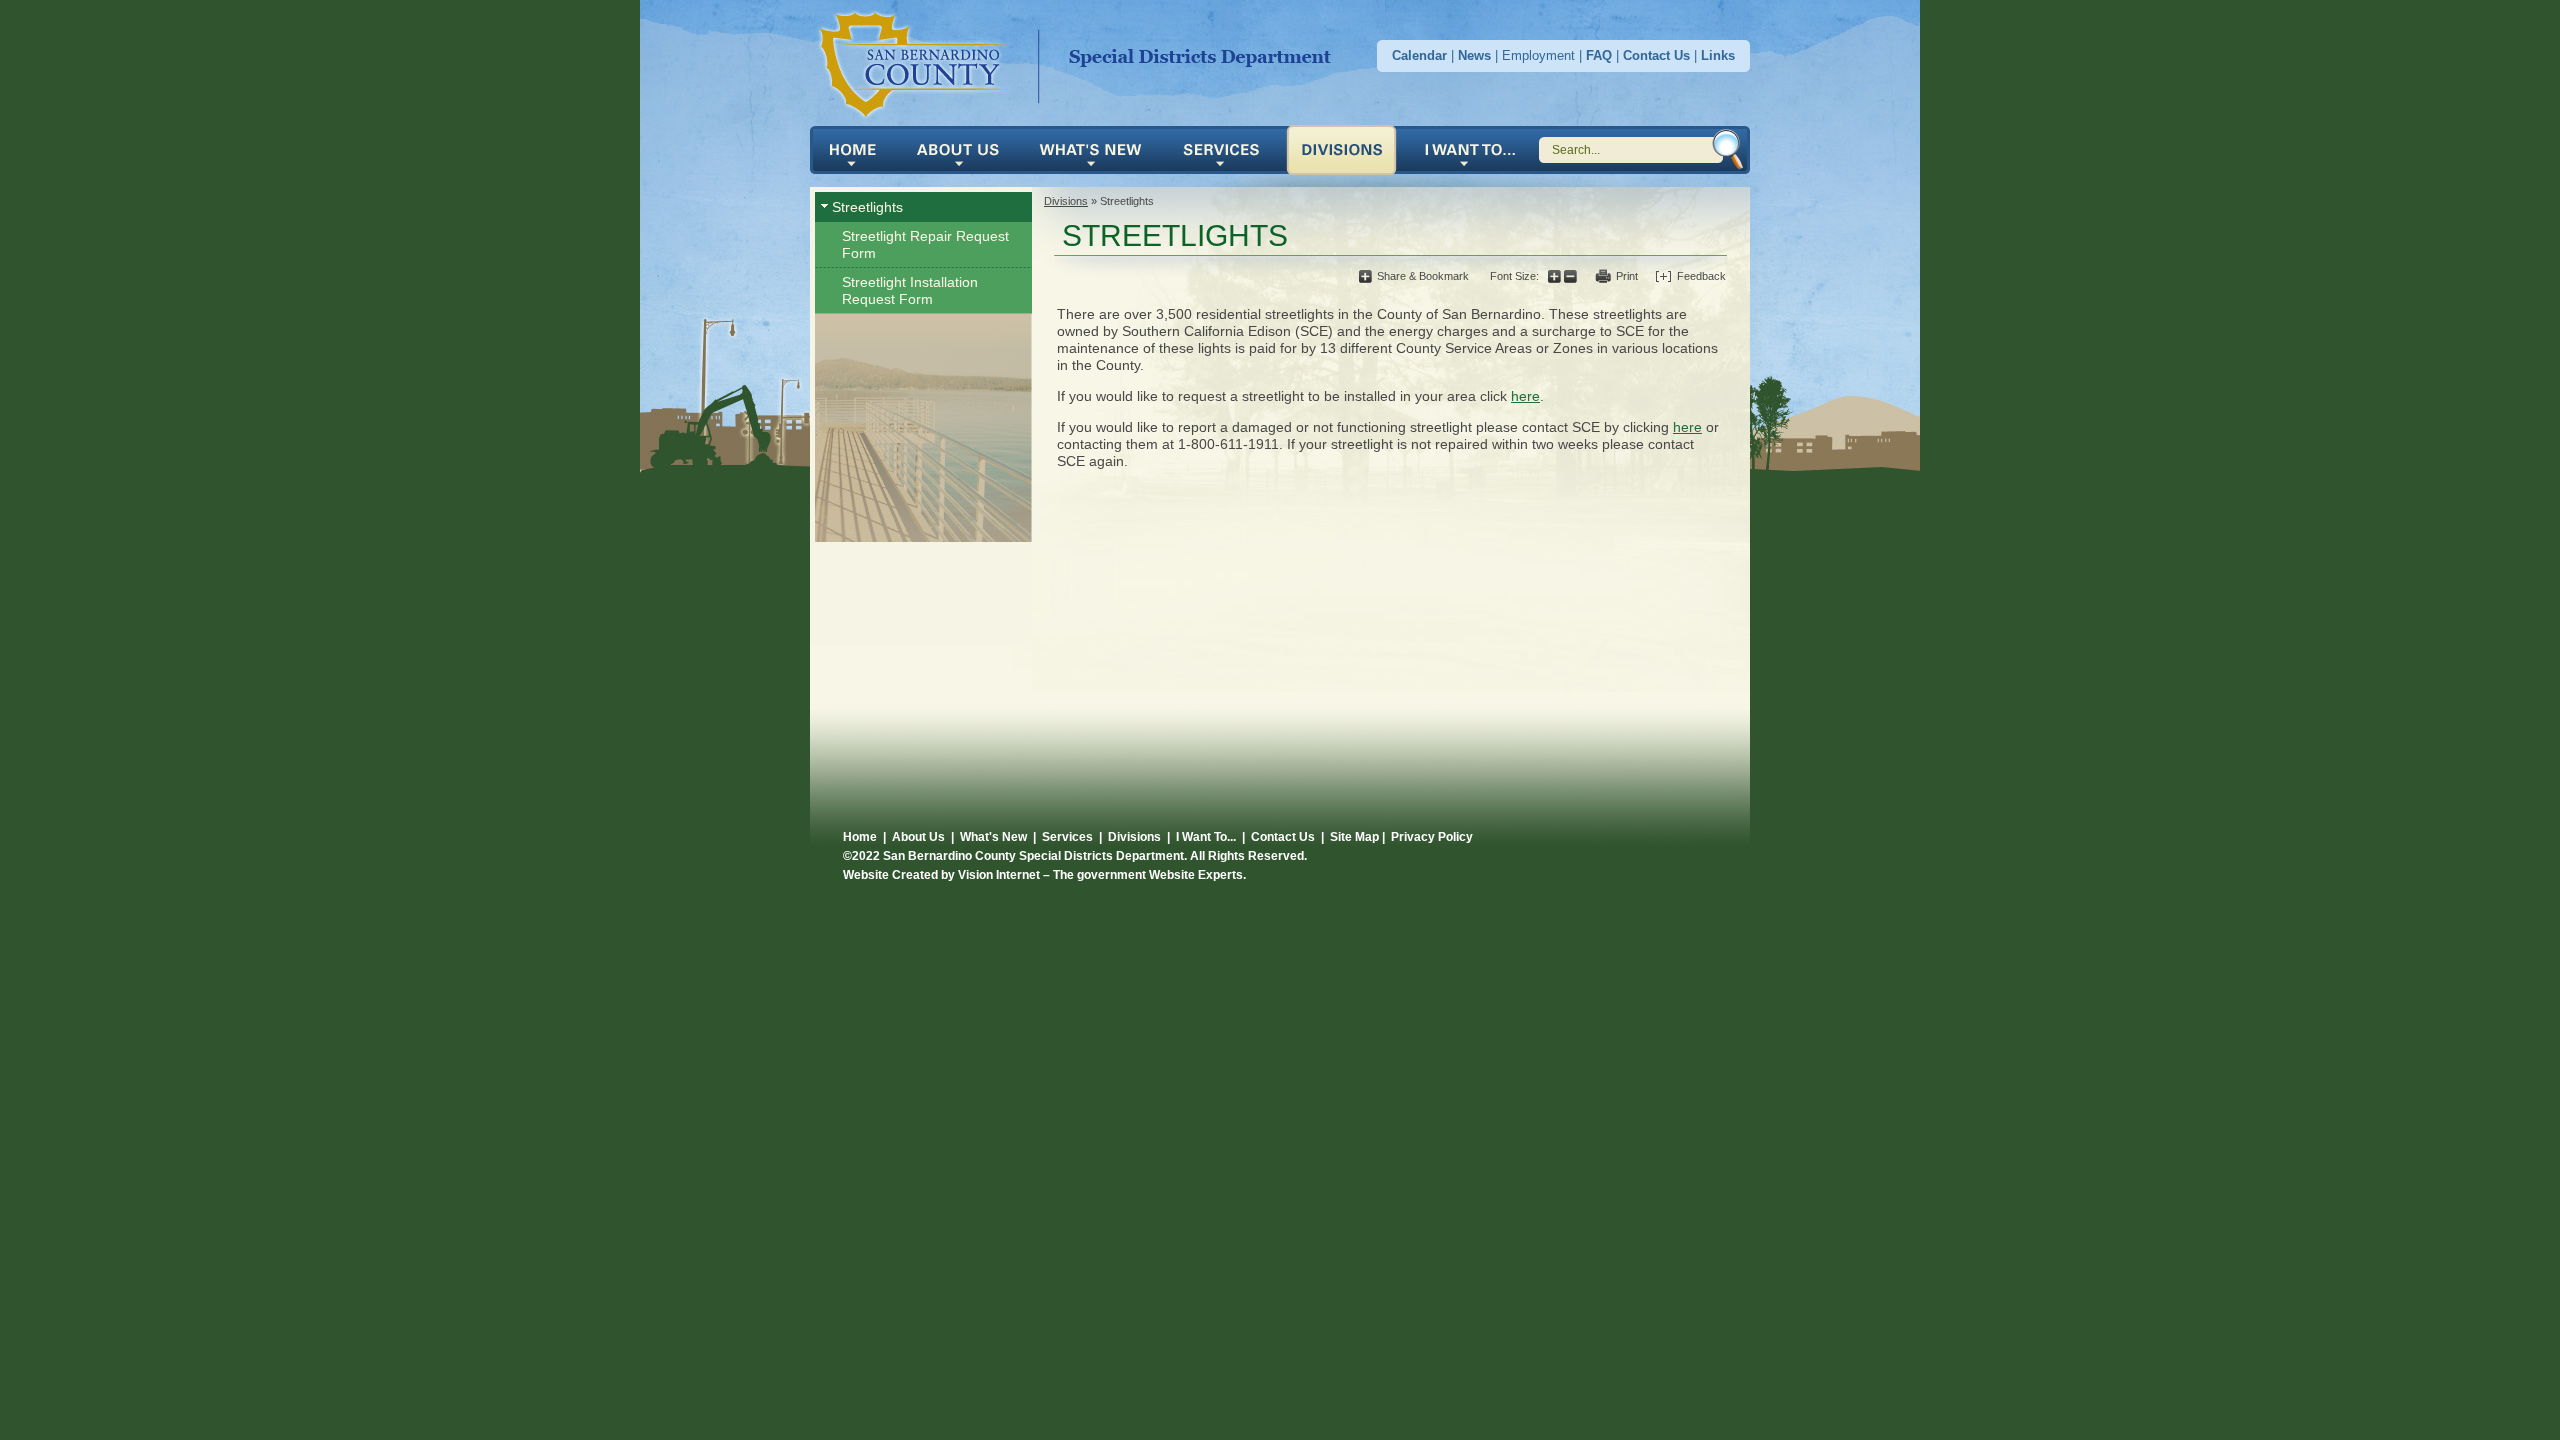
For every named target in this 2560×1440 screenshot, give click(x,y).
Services (1227, 150)
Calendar (1419, 55)
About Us (964, 150)
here (1525, 396)
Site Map (1354, 837)
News (1474, 55)
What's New (1097, 150)
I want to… (1469, 150)
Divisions (1347, 150)
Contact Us (1656, 55)
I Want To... (1206, 837)
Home (1081, 61)
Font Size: (1514, 276)
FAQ (1599, 55)
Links (1718, 55)
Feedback (1701, 276)
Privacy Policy (1432, 837)
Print (1627, 276)
